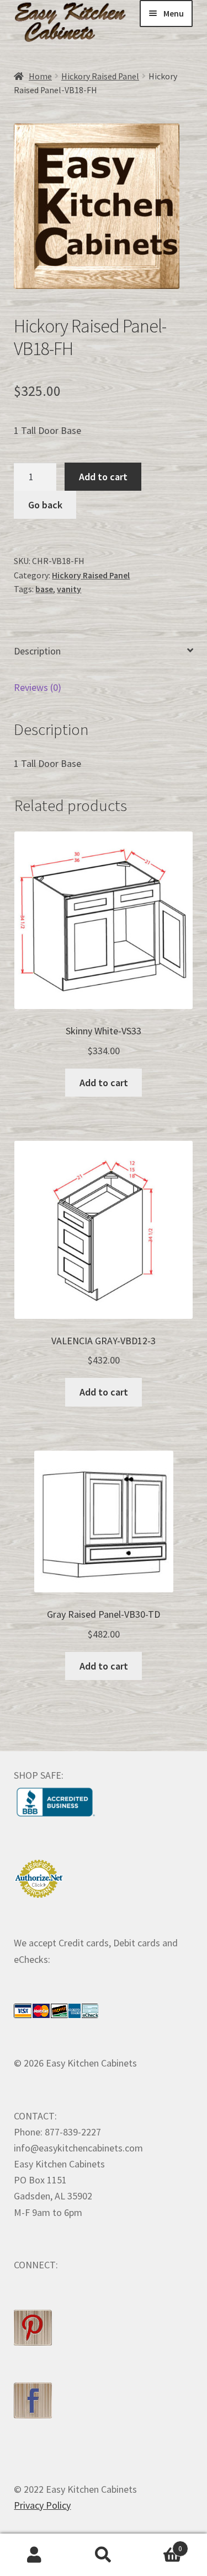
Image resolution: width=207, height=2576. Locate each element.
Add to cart (103, 477)
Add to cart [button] (104, 1083)
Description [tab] (37, 651)
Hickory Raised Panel (100, 76)
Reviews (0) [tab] (38, 687)
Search (104, 2555)
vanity (69, 589)
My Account (34, 2555)
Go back (45, 505)
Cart (160, 2545)
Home (40, 76)
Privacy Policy (42, 2505)
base (44, 589)
